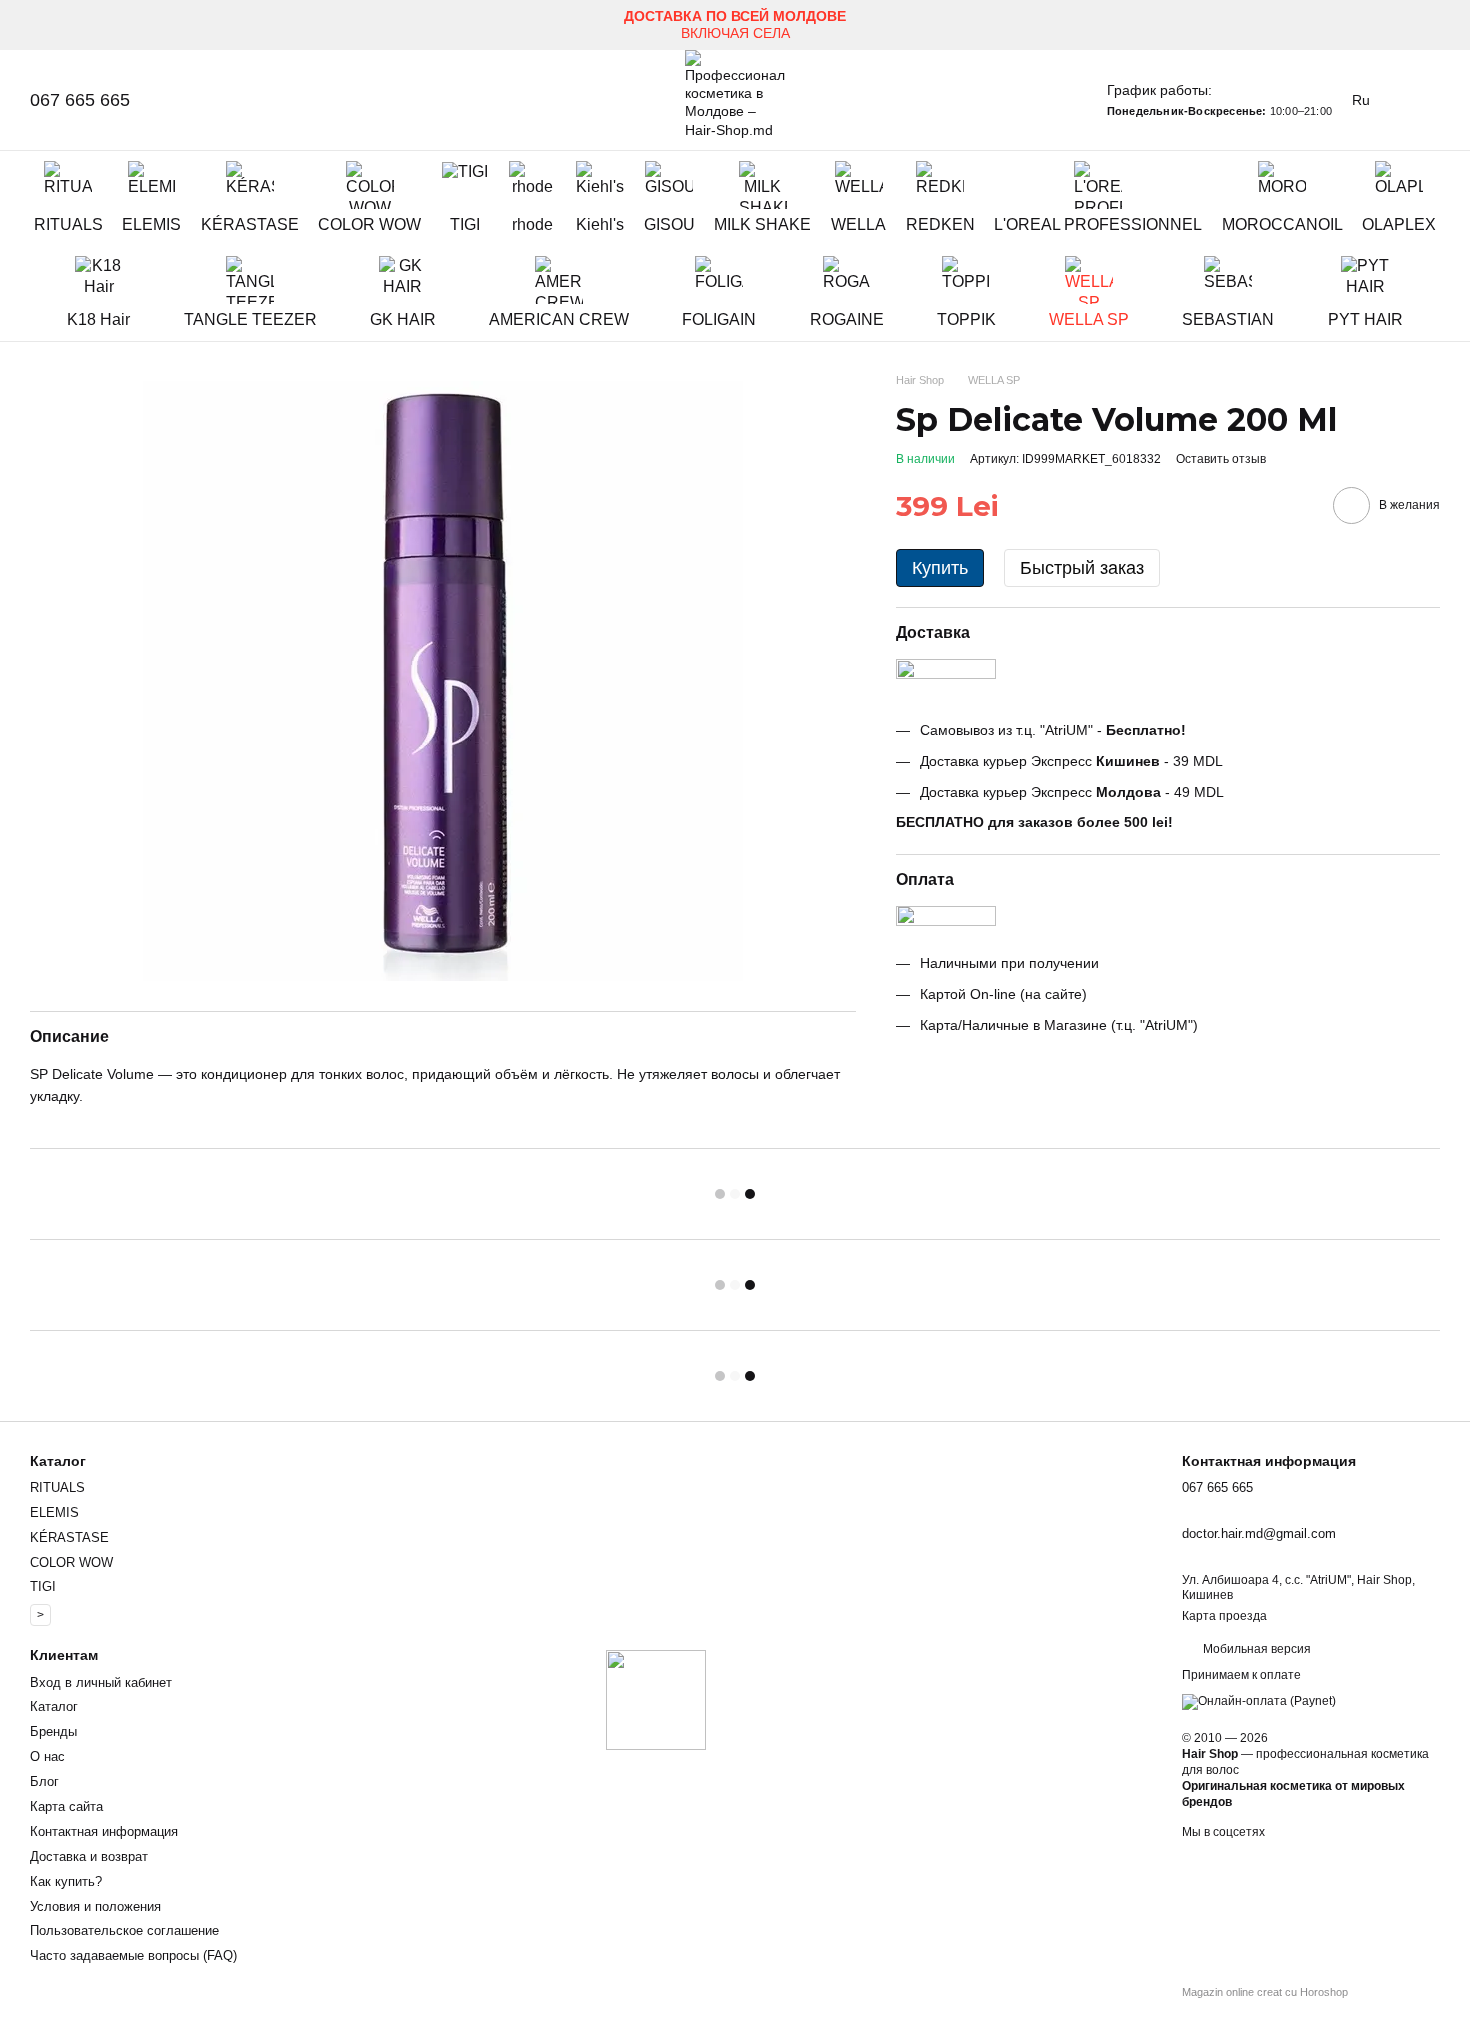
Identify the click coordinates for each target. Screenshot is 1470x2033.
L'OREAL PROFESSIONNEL (1098, 224)
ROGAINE (847, 319)
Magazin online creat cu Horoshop (1265, 1992)
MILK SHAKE (762, 224)
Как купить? (66, 1881)
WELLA (858, 224)
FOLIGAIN (719, 319)
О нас (47, 1756)
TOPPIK (966, 319)
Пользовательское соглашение (124, 1930)
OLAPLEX (1399, 224)
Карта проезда (1224, 1616)
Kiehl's (600, 224)
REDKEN (940, 224)
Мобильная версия (1255, 1649)
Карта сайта (66, 1806)
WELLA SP (1089, 319)
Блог (44, 1781)
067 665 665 (80, 100)
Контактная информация (104, 1831)
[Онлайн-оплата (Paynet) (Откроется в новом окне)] (1259, 1701)
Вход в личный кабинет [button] (101, 1682)
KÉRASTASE (250, 224)
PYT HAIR (1365, 319)
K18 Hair (98, 319)
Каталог (54, 1706)
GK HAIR (403, 319)
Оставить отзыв (1221, 459)
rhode (532, 224)
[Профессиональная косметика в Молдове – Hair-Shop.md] (656, 1699)
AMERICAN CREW (559, 319)
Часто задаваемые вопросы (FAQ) (133, 1955)
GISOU (669, 224)
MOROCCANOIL (1282, 224)
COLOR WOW (369, 224)
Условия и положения (95, 1906)
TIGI (465, 224)
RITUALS (68, 224)
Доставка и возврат (89, 1856)
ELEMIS (151, 224)
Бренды (53, 1731)
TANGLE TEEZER (250, 319)
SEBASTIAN (1228, 319)
